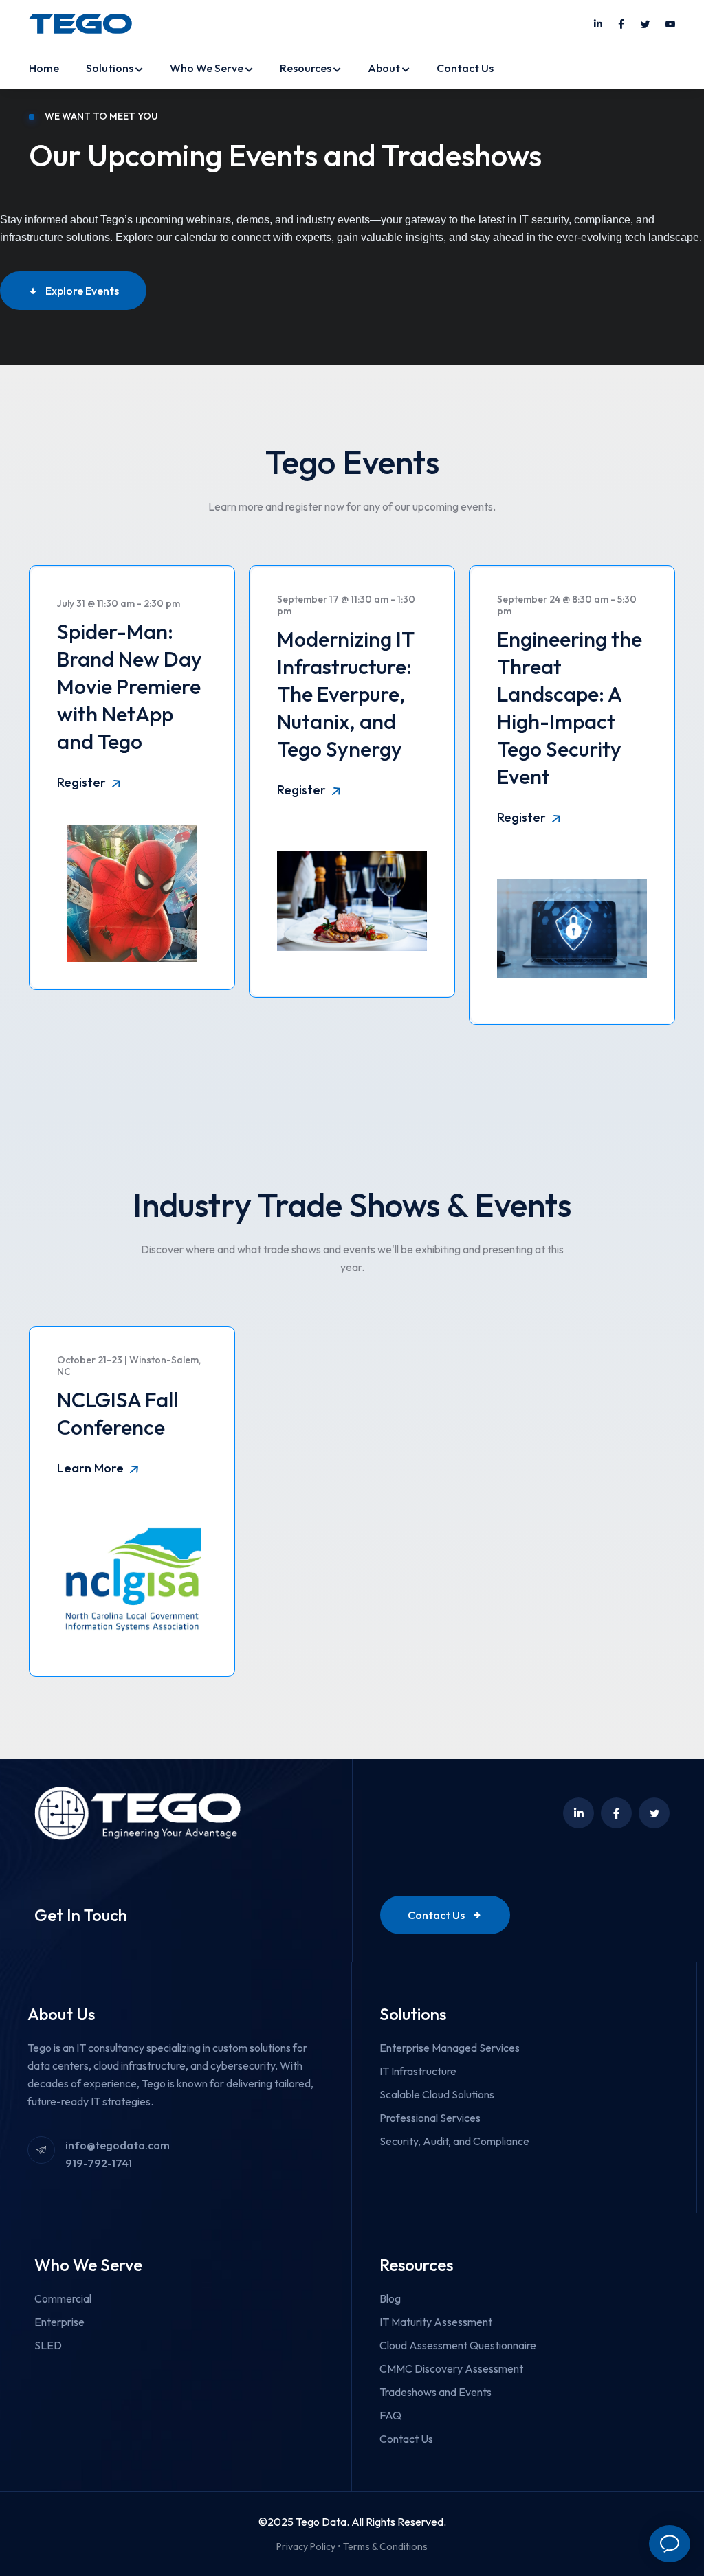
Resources (306, 68)
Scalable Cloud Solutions (437, 2094)
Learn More (92, 1468)
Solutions (110, 68)
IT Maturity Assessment (436, 2322)
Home (44, 68)
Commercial (63, 2298)
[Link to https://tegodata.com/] (80, 23)
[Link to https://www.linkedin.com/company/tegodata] (598, 25)
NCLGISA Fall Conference (118, 1413)
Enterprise (59, 2322)
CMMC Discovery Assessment (451, 2368)
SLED (48, 2345)
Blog (390, 2298)
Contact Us (465, 68)
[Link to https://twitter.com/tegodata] (645, 25)
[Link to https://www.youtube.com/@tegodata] (670, 25)
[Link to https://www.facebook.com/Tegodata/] (621, 25)
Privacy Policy (306, 2546)
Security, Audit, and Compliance (454, 2141)
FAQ (390, 2415)
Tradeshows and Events (436, 2392)
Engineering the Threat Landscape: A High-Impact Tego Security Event (570, 708)
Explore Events (82, 291)
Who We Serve (207, 68)
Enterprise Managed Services (450, 2048)
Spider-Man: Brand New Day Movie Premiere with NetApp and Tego (130, 686)
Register (83, 782)
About (384, 68)
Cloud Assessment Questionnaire (458, 2345)
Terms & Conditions (385, 2546)
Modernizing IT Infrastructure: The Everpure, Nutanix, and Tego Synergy (346, 694)
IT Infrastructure (418, 2071)
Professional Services (430, 2118)
